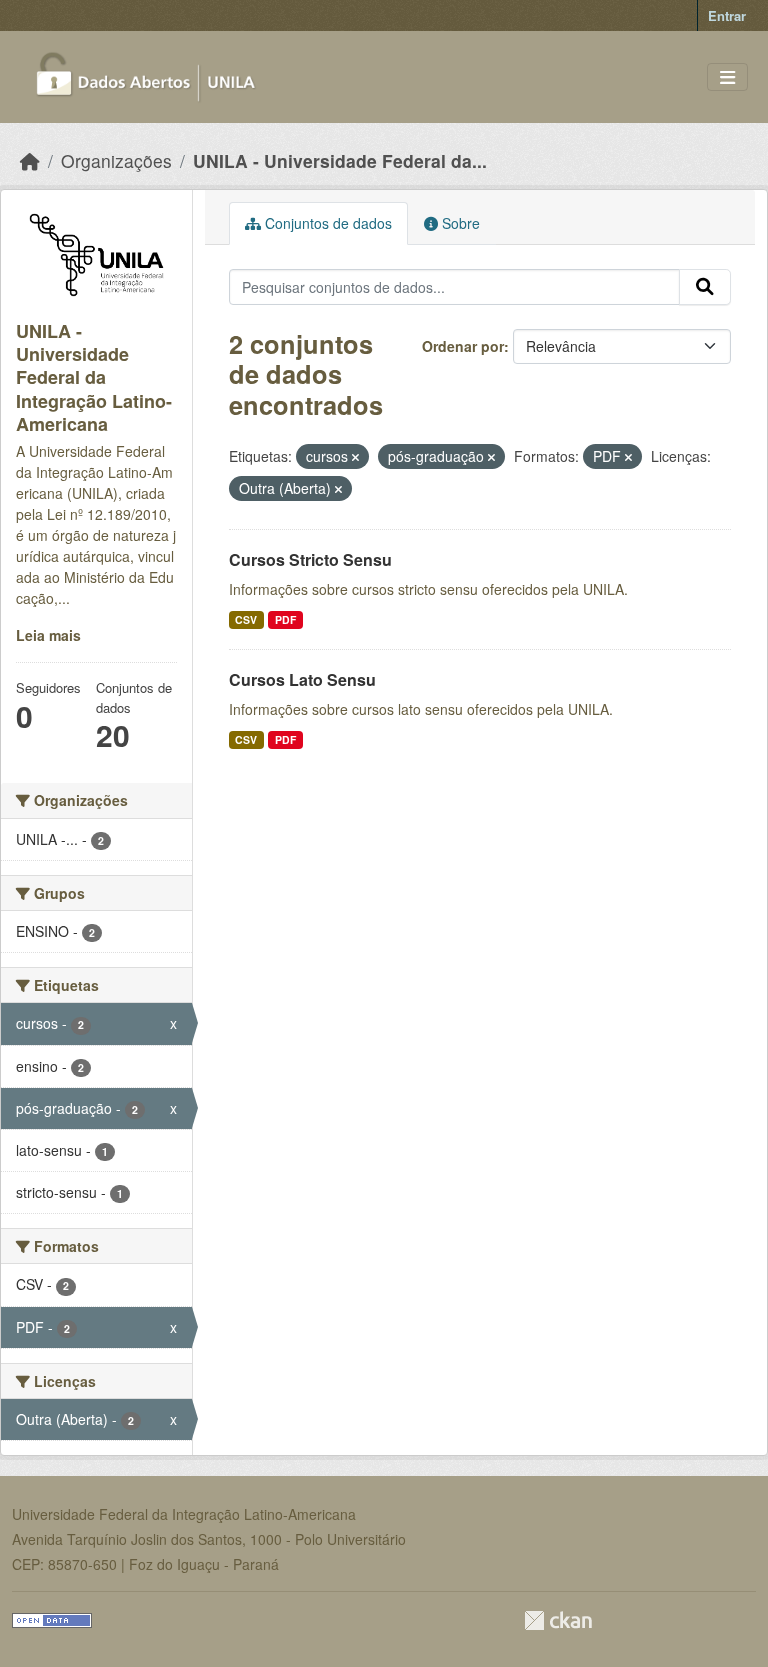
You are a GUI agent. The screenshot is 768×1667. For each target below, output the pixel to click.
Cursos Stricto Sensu (310, 559)
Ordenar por (463, 346)
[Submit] (705, 287)
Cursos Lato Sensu (302, 679)
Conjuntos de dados (326, 223)
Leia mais (48, 635)
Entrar (727, 15)
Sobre (459, 223)
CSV (246, 619)
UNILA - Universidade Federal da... (340, 160)
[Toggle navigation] (727, 77)
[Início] (30, 160)
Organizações (116, 160)
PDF (285, 619)
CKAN (558, 1620)
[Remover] (355, 457)
